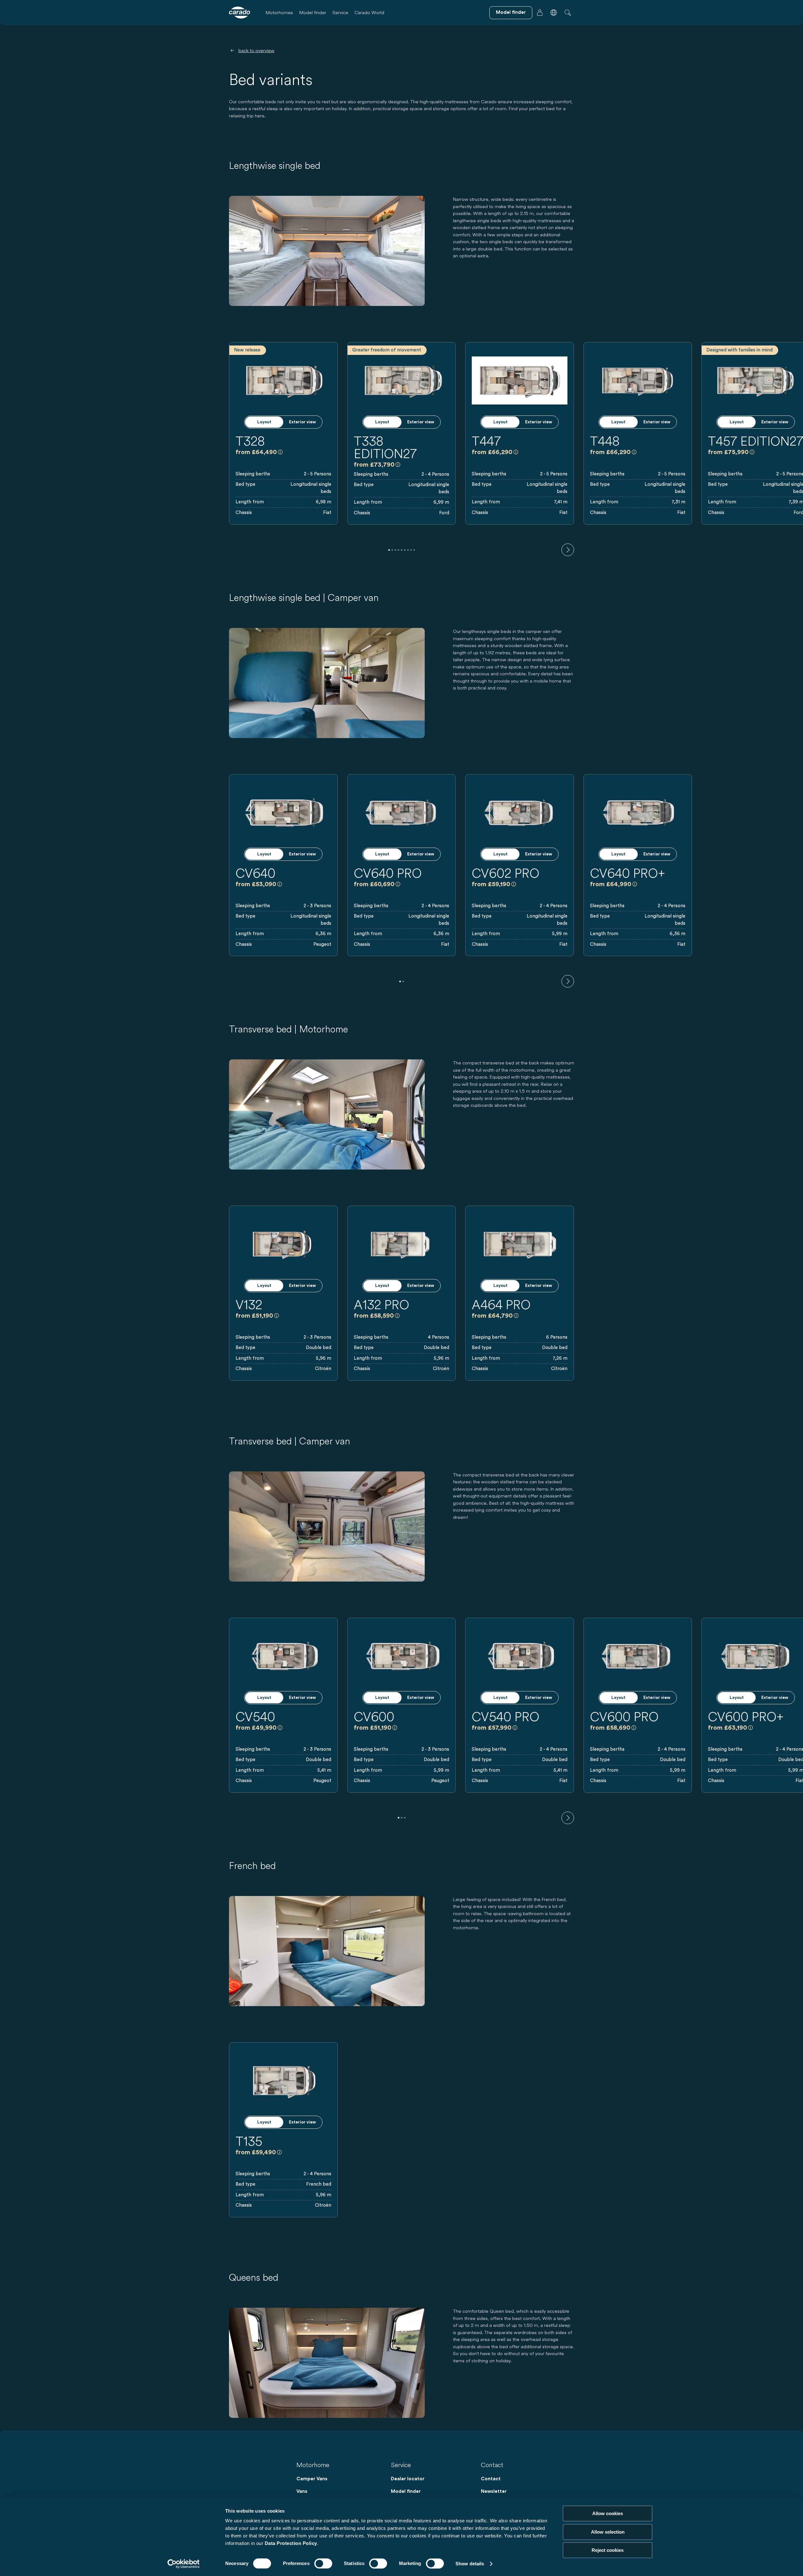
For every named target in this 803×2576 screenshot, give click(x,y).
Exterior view (302, 422)
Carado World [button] (369, 12)
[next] (568, 550)
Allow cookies (608, 2513)
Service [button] (340, 12)
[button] (554, 13)
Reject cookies (608, 2550)
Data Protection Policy (291, 2543)
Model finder (313, 12)
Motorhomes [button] (279, 12)
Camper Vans (312, 2479)
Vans (302, 2491)
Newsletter (494, 2491)
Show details (470, 2564)
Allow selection (608, 2532)
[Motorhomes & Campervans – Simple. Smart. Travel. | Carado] (239, 13)
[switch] (323, 2563)
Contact (491, 2479)
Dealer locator (408, 2479)
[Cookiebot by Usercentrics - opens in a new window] (184, 2564)
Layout (264, 422)
